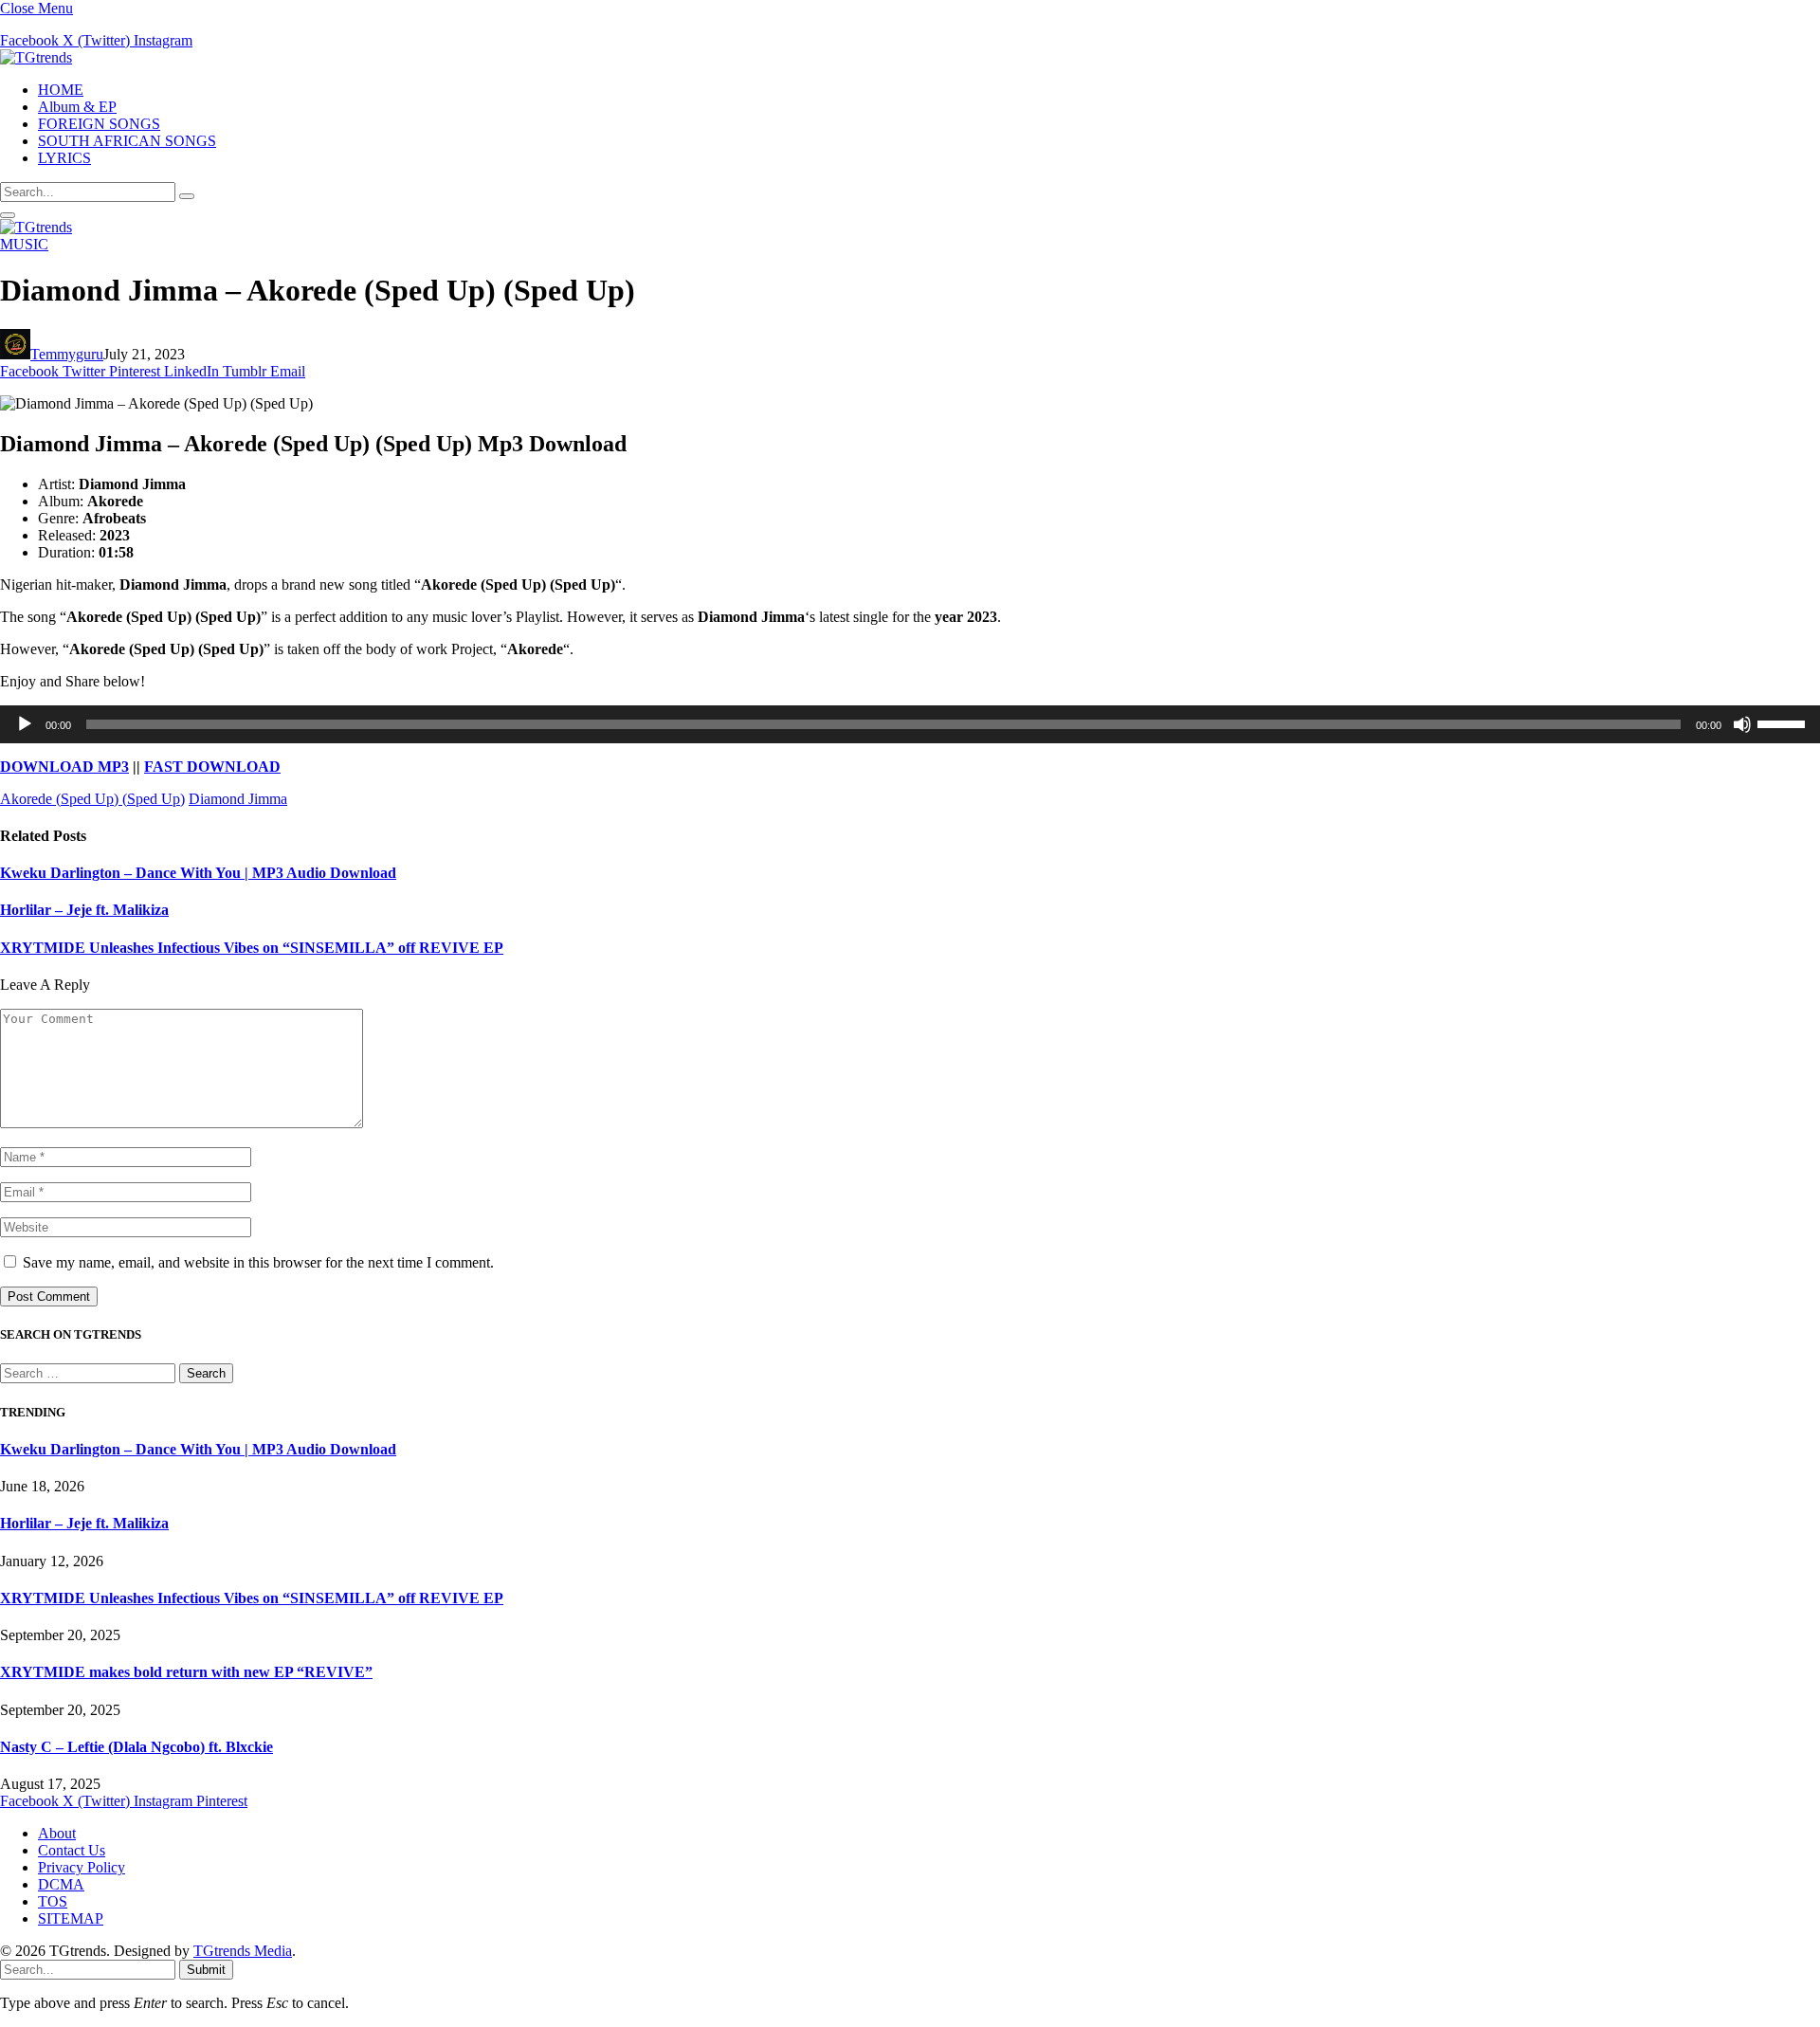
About (57, 1833)
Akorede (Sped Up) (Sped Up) (92, 799)
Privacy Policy (82, 1867)
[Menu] (8, 215)
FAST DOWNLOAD (212, 767)
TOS (53, 1901)
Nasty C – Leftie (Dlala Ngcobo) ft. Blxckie (136, 1747)
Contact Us (72, 1850)
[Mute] (1742, 724)
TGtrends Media (243, 1951)
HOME (61, 90)
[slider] (1784, 722)
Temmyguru (67, 354)
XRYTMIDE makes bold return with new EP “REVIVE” (186, 1672)
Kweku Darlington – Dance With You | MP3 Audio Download (198, 873)
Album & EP (77, 107)
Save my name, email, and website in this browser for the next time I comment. (258, 1262)
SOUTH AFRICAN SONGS (127, 141)
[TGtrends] (36, 57)
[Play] (25, 724)
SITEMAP (71, 1918)
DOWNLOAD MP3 (64, 767)
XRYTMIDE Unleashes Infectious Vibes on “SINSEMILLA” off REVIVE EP (252, 948)
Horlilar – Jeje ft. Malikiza (84, 910)
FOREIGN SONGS (99, 124)
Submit (206, 1970)
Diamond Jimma (238, 799)
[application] (910, 724)
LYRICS (64, 158)
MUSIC (24, 244)
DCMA (61, 1884)
